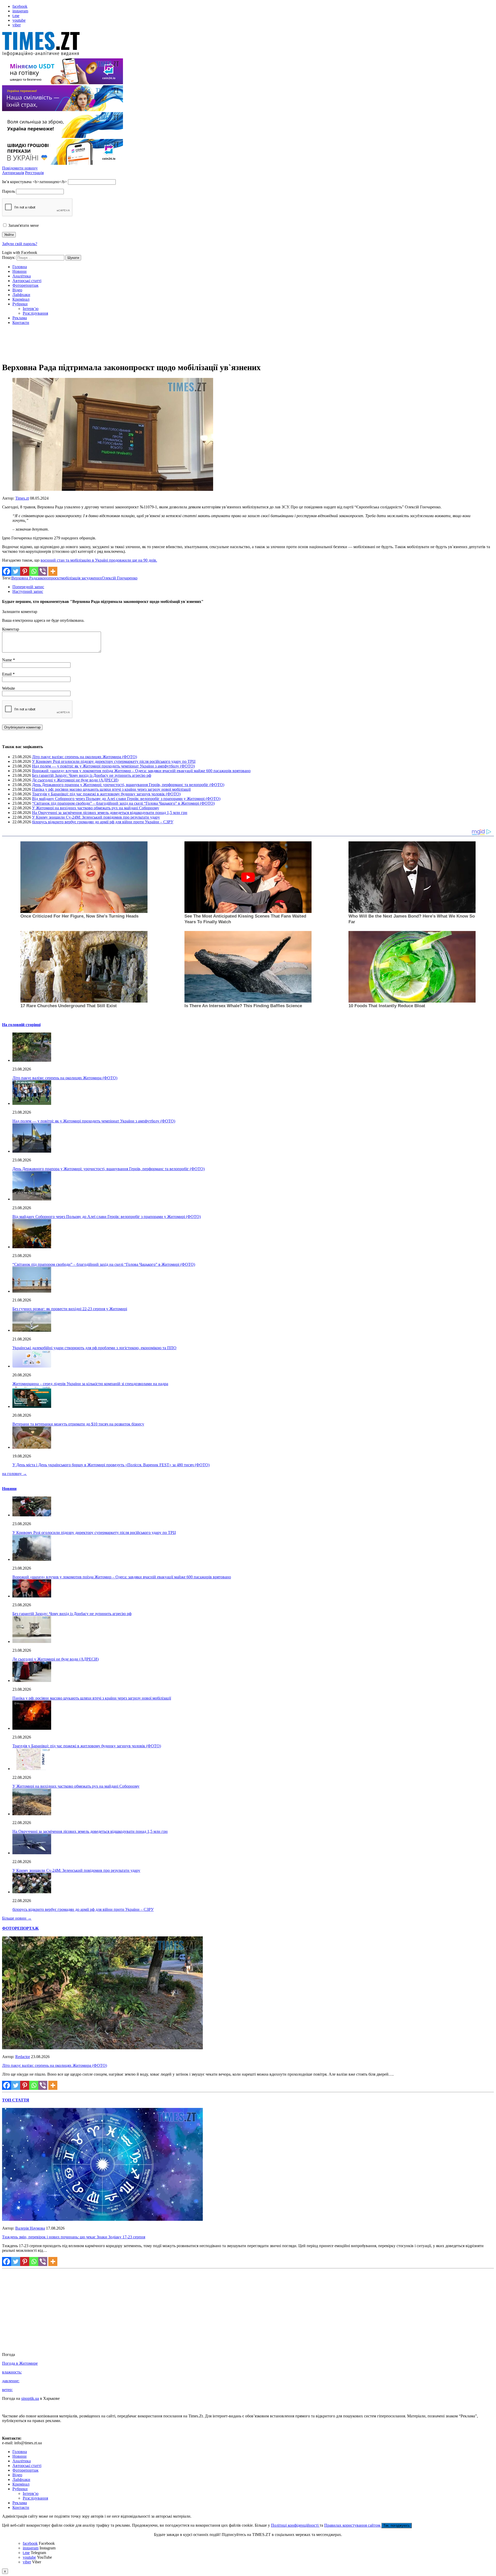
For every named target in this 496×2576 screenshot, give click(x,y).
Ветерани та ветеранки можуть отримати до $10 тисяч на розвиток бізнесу (78, 1424)
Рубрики (20, 304)
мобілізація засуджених (81, 578)
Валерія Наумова (30, 2228)
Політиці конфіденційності (295, 2525)
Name (7, 660)
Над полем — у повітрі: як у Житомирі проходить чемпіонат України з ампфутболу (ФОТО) (113, 766)
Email (7, 674)
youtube (19, 20)
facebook (20, 6)
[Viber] (43, 571)
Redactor (23, 2057)
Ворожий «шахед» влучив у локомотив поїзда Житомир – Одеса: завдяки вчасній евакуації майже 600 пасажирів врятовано (141, 771)
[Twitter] (16, 571)
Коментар (11, 629)
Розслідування (35, 313)
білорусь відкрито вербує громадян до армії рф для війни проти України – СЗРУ (103, 822)
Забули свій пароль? (20, 244)
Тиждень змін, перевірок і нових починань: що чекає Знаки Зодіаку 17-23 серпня (74, 2237)
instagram (20, 11)
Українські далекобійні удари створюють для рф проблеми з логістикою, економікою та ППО (94, 1348)
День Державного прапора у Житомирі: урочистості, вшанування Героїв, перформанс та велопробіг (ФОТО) (128, 785)
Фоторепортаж (25, 285)
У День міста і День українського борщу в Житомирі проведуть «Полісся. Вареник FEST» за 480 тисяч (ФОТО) (111, 1465)
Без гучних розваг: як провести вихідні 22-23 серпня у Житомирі (70, 1309)
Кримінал (21, 299)
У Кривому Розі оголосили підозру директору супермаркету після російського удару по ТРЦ (114, 761)
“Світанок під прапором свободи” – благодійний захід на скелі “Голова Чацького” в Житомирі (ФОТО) (123, 803)
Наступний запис (28, 591)
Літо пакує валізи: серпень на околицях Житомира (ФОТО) (84, 757)
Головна (20, 267)
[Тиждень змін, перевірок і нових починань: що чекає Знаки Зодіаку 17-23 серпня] (102, 2219)
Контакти (21, 323)
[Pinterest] (25, 571)
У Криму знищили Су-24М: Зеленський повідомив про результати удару (96, 817)
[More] (53, 571)
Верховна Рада (24, 578)
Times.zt (22, 498)
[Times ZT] (248, 45)
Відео (17, 290)
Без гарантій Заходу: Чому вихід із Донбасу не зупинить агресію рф (92, 775)
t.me (16, 16)
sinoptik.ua (30, 2398)
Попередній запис (28, 587)
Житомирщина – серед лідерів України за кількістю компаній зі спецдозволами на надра (90, 1384)
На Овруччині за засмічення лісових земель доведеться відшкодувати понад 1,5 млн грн (110, 813)
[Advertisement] (248, 345)
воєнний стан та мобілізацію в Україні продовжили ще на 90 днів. (99, 560)
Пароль (9, 191)
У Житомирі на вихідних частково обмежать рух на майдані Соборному (96, 808)
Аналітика (22, 276)
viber (17, 25)
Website (9, 688)
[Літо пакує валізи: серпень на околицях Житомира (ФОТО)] (102, 2048)
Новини (20, 271)
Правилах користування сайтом (353, 2525)
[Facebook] (7, 571)
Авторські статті (27, 281)
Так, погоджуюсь (397, 2525)
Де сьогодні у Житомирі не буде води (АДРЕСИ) (75, 780)
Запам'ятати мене (23, 225)
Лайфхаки (21, 295)
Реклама (20, 318)
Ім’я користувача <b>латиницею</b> (34, 182)
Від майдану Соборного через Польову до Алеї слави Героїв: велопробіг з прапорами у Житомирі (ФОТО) (126, 799)
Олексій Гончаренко (120, 578)
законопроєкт (49, 578)
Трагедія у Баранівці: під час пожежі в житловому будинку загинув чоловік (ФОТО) (106, 794)
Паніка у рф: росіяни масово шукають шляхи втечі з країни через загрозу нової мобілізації (111, 789)
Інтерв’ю (31, 309)
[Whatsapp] (34, 571)
